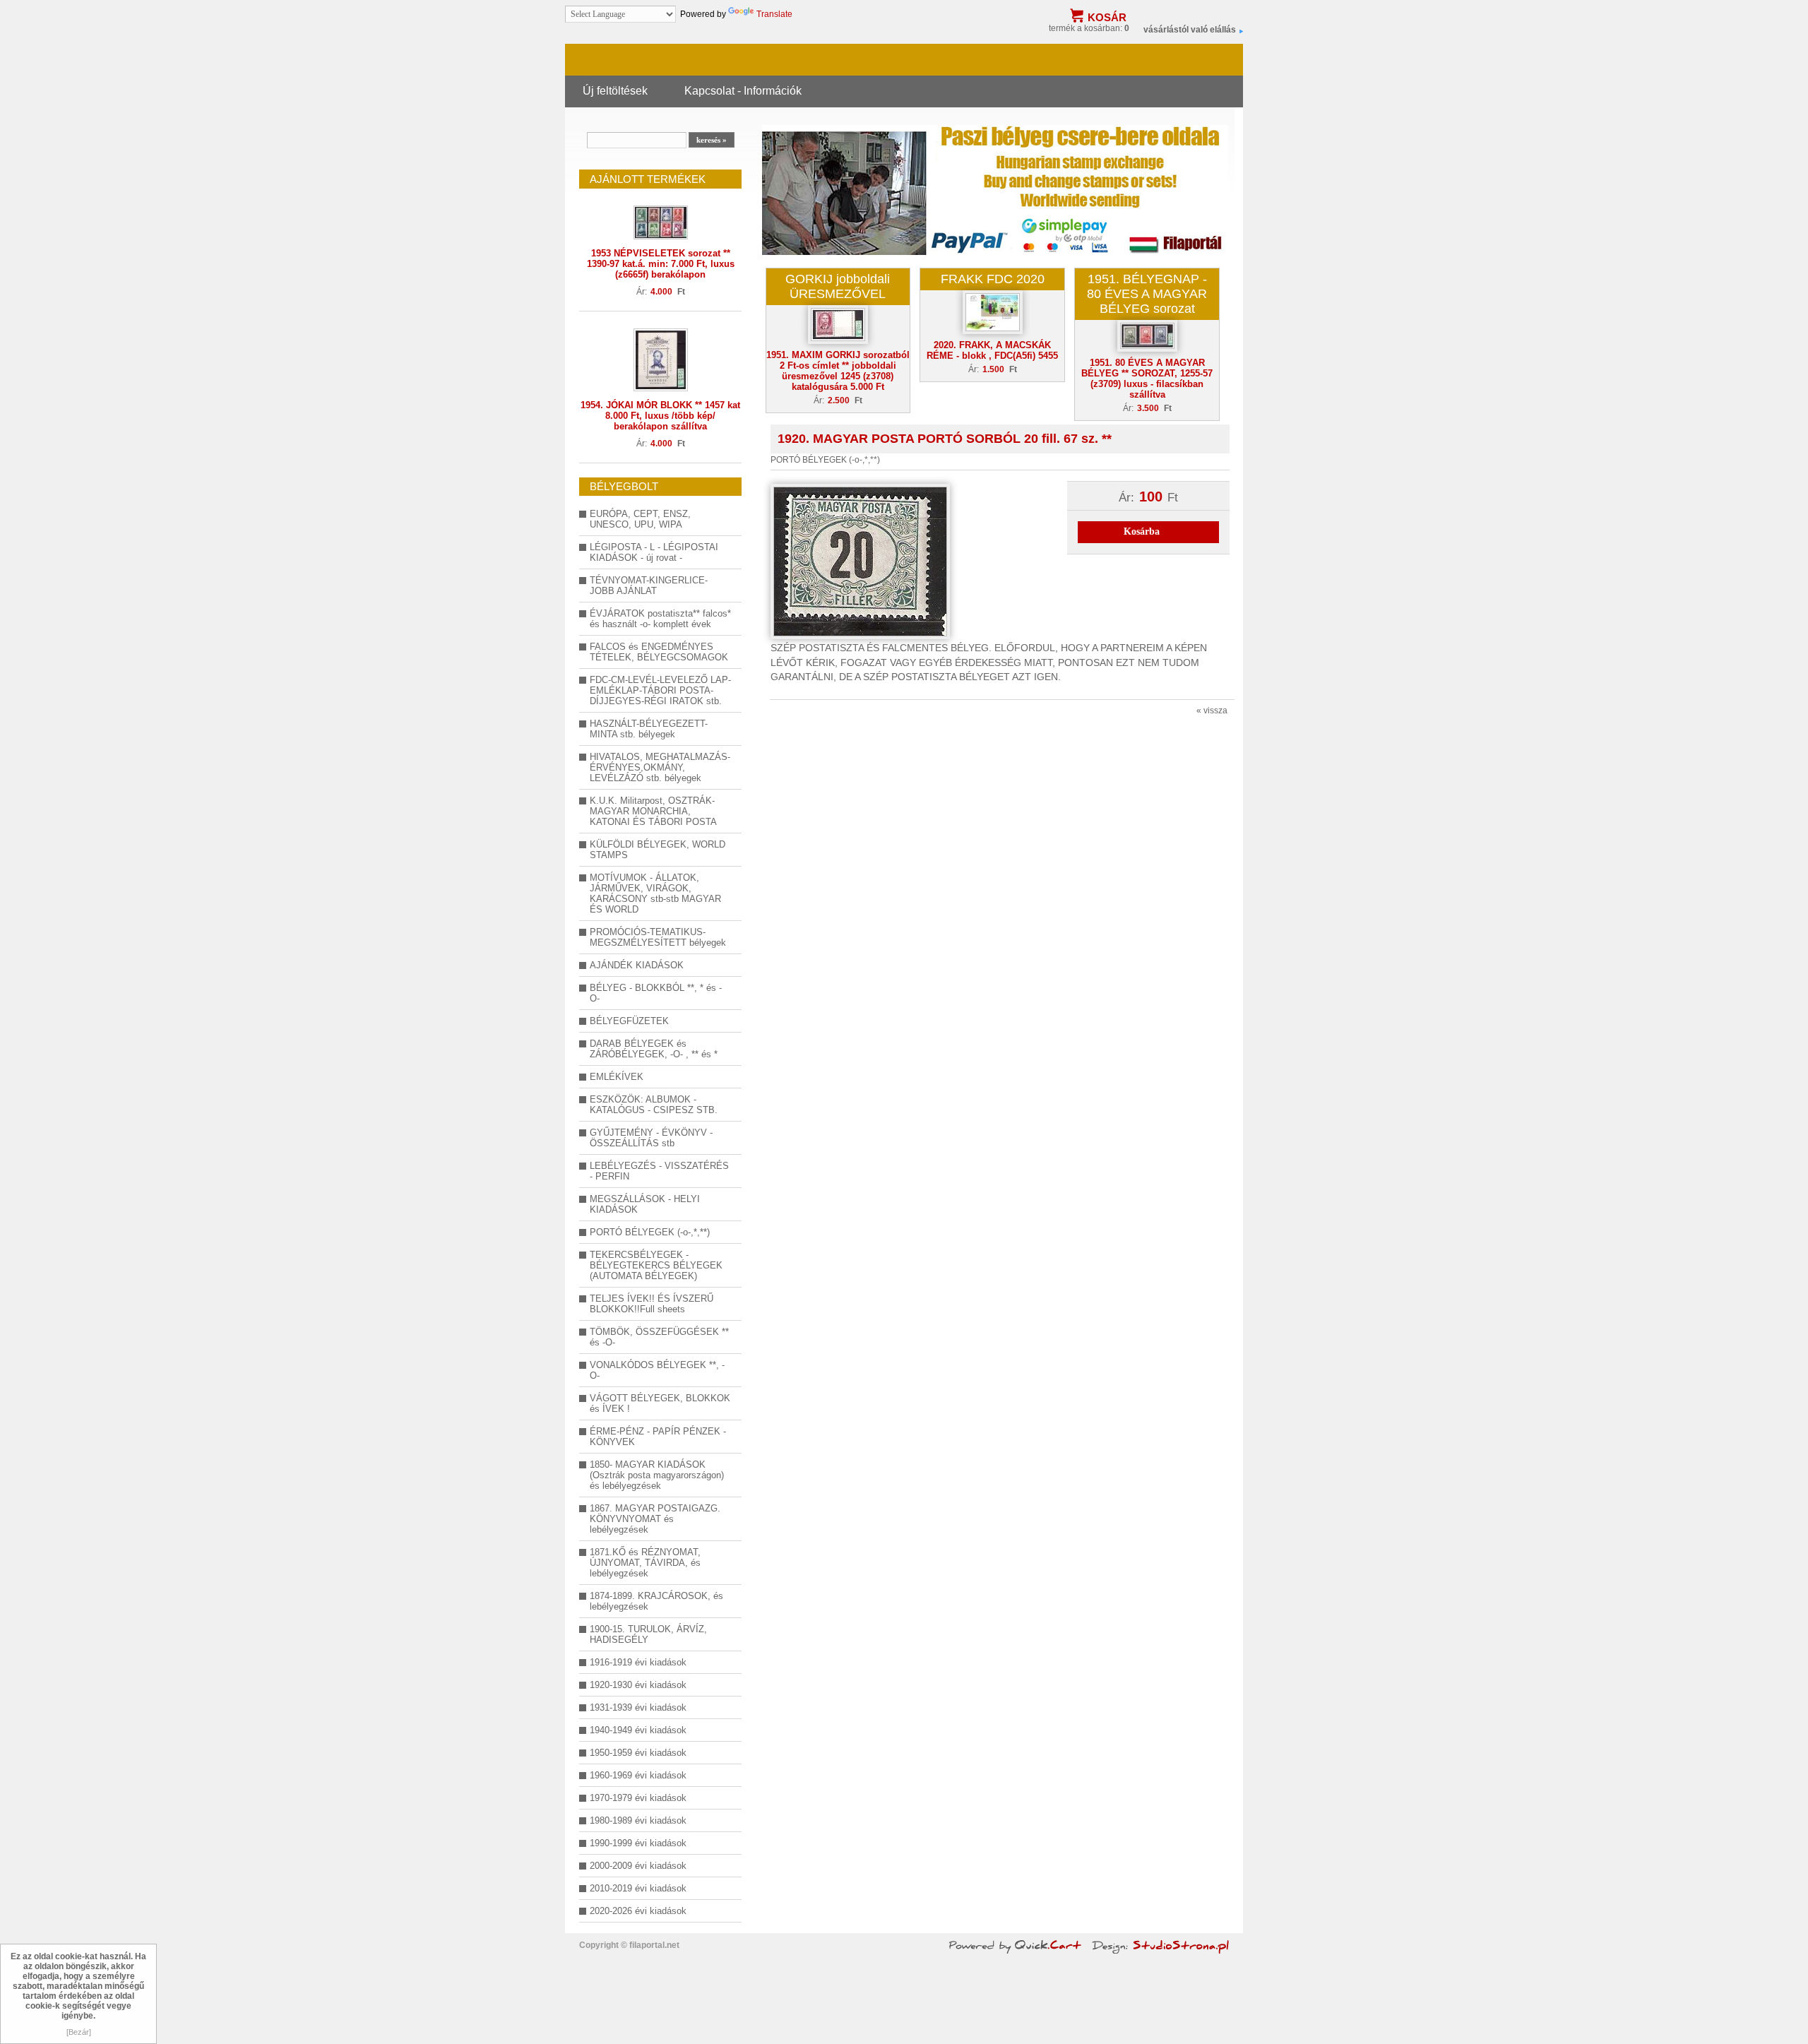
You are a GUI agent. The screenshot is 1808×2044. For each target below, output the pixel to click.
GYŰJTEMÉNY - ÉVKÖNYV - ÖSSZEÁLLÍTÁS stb (651, 1138)
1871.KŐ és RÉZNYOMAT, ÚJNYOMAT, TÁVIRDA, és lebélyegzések (645, 1563)
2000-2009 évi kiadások (638, 1866)
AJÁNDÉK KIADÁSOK (637, 965)
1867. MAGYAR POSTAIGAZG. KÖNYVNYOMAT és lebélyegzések (655, 1519)
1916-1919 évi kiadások (638, 1662)
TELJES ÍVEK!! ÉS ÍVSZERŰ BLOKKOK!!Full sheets (652, 1304)
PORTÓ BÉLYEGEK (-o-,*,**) (650, 1232)
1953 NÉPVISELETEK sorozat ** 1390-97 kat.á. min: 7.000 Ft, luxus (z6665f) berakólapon (661, 264)
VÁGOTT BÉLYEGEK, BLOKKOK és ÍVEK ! (660, 1403)
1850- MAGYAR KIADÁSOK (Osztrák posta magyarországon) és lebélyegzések (657, 1475)
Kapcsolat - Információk (743, 90)
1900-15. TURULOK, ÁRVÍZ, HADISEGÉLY (648, 1634)
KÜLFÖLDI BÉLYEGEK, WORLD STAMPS (658, 850)
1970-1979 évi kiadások (638, 1798)
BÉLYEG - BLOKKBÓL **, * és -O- (656, 993)
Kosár (1107, 17)
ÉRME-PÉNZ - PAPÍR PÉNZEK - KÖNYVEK (658, 1437)
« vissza (1212, 711)
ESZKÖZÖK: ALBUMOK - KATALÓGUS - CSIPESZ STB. (654, 1105)
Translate (774, 14)
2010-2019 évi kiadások (638, 1888)
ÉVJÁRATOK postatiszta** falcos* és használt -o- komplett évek (660, 619)
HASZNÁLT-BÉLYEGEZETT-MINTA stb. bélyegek (649, 729)
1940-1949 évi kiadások (638, 1730)
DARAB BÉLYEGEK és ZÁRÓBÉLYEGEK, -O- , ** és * (654, 1049)
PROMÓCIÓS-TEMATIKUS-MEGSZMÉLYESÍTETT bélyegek (658, 937)
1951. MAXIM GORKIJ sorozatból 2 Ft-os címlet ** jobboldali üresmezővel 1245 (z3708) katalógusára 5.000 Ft (838, 371)
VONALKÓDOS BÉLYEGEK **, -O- (657, 1370)
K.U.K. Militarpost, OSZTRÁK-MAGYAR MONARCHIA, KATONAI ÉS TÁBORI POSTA (653, 811)
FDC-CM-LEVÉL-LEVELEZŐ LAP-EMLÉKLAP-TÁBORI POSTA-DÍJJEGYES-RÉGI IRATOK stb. (660, 690)
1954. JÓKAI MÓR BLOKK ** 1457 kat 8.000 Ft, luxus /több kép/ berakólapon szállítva (660, 416)
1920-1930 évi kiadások (638, 1685)
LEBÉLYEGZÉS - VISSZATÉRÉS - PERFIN (659, 1171)
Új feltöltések (615, 90)
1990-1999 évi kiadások (638, 1843)
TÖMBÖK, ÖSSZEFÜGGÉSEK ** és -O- (659, 1337)
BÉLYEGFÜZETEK (629, 1021)
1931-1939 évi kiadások (638, 1707)
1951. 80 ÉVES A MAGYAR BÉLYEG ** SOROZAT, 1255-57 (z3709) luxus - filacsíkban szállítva (1147, 379)
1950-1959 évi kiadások (638, 1753)
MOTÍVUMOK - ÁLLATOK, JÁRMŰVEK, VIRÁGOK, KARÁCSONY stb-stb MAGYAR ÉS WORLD (655, 893)
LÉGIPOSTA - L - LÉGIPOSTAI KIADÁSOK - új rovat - (654, 552)
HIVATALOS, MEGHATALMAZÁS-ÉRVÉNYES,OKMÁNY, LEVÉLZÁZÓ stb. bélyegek (660, 767)
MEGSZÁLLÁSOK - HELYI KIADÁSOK (645, 1204)
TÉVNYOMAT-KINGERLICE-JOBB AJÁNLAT (649, 586)
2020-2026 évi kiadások (638, 1911)
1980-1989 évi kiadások (638, 1820)
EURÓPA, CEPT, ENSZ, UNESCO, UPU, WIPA (640, 519)
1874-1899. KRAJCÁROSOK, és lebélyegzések (656, 1601)
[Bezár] (79, 2032)
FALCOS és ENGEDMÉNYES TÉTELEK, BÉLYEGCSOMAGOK (659, 652)
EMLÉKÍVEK (617, 1077)
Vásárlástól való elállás (1190, 30)
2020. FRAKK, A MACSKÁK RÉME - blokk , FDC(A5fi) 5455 (992, 350)
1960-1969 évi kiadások (638, 1775)
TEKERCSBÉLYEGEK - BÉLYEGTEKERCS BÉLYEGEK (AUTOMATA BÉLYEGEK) (656, 1265)
